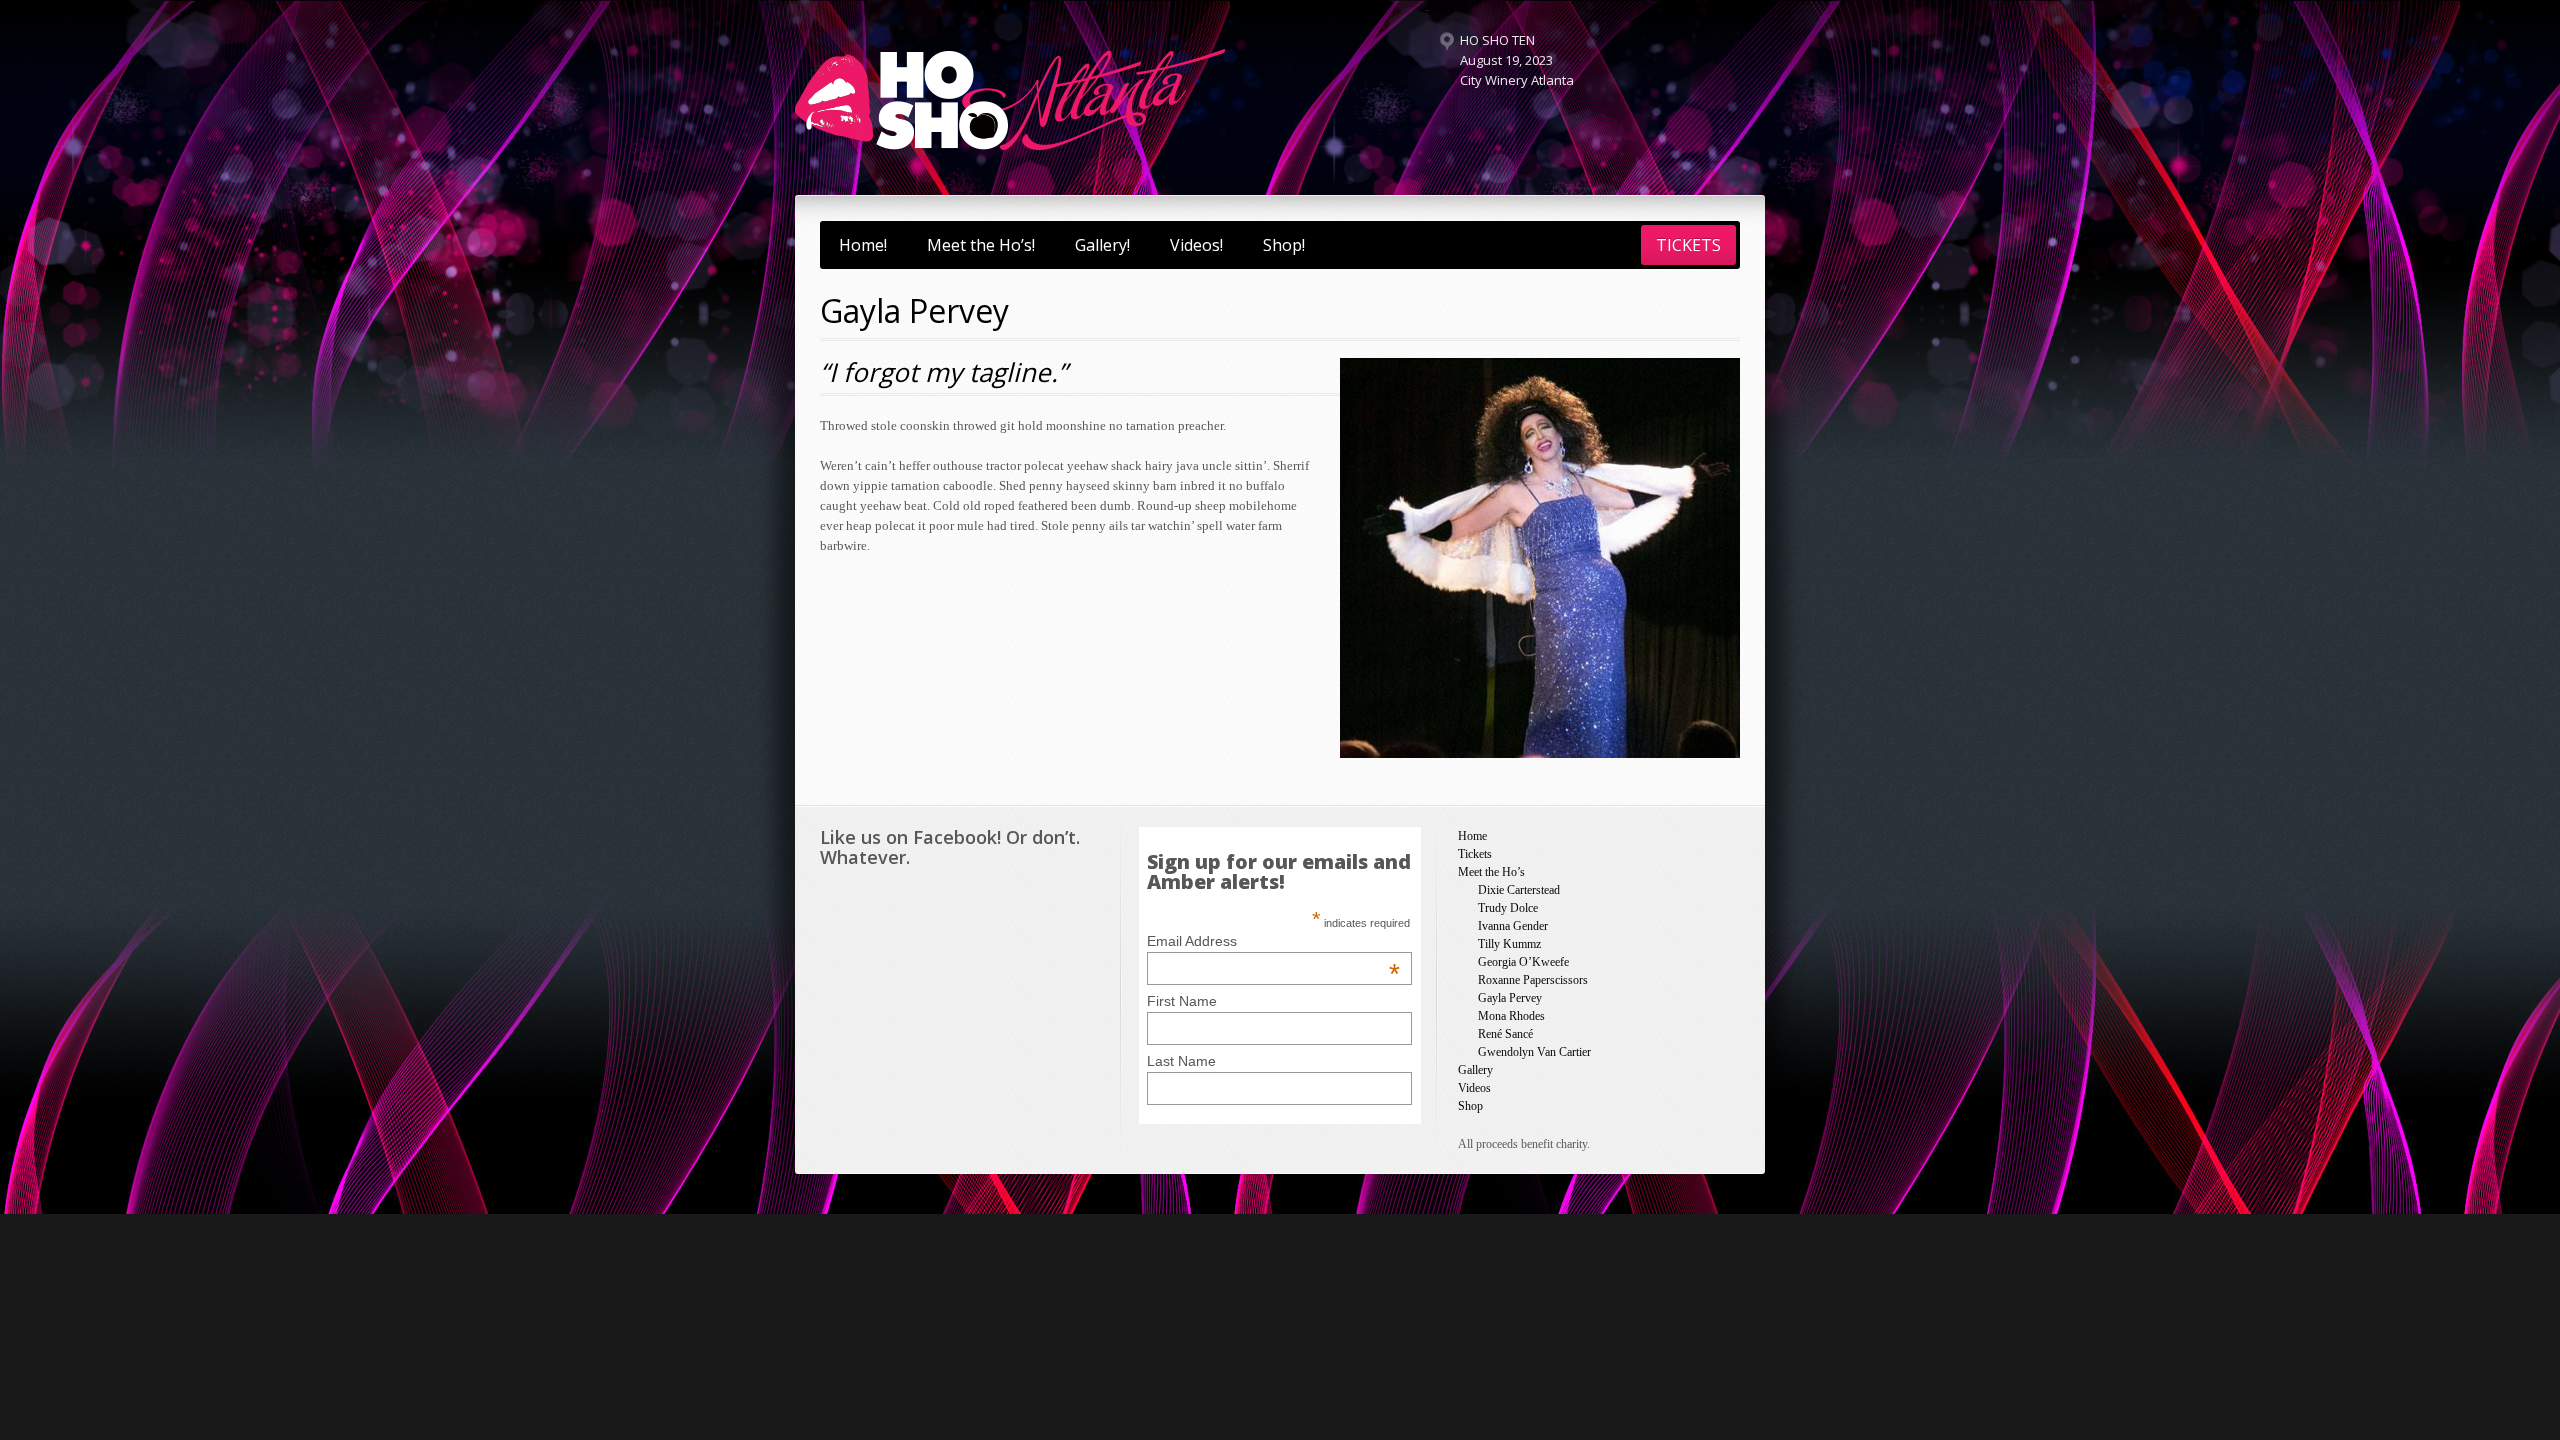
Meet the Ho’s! (981, 245)
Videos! (1196, 245)
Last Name (1181, 1061)
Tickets (1475, 854)
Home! (863, 245)
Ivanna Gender (1513, 926)
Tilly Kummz (1509, 944)
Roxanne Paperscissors (1533, 980)
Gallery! (1102, 245)
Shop (1470, 1106)
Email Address (1273, 941)
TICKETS (1688, 245)
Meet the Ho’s (1491, 872)
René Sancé (1505, 1034)
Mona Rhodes (1511, 1016)
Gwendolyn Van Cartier (1534, 1052)
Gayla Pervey (1510, 998)
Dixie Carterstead (1519, 890)
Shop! (1284, 245)
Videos (1474, 1088)
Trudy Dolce (1508, 908)
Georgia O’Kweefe (1523, 962)
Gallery (1475, 1070)
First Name (1182, 1001)
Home (1472, 836)
